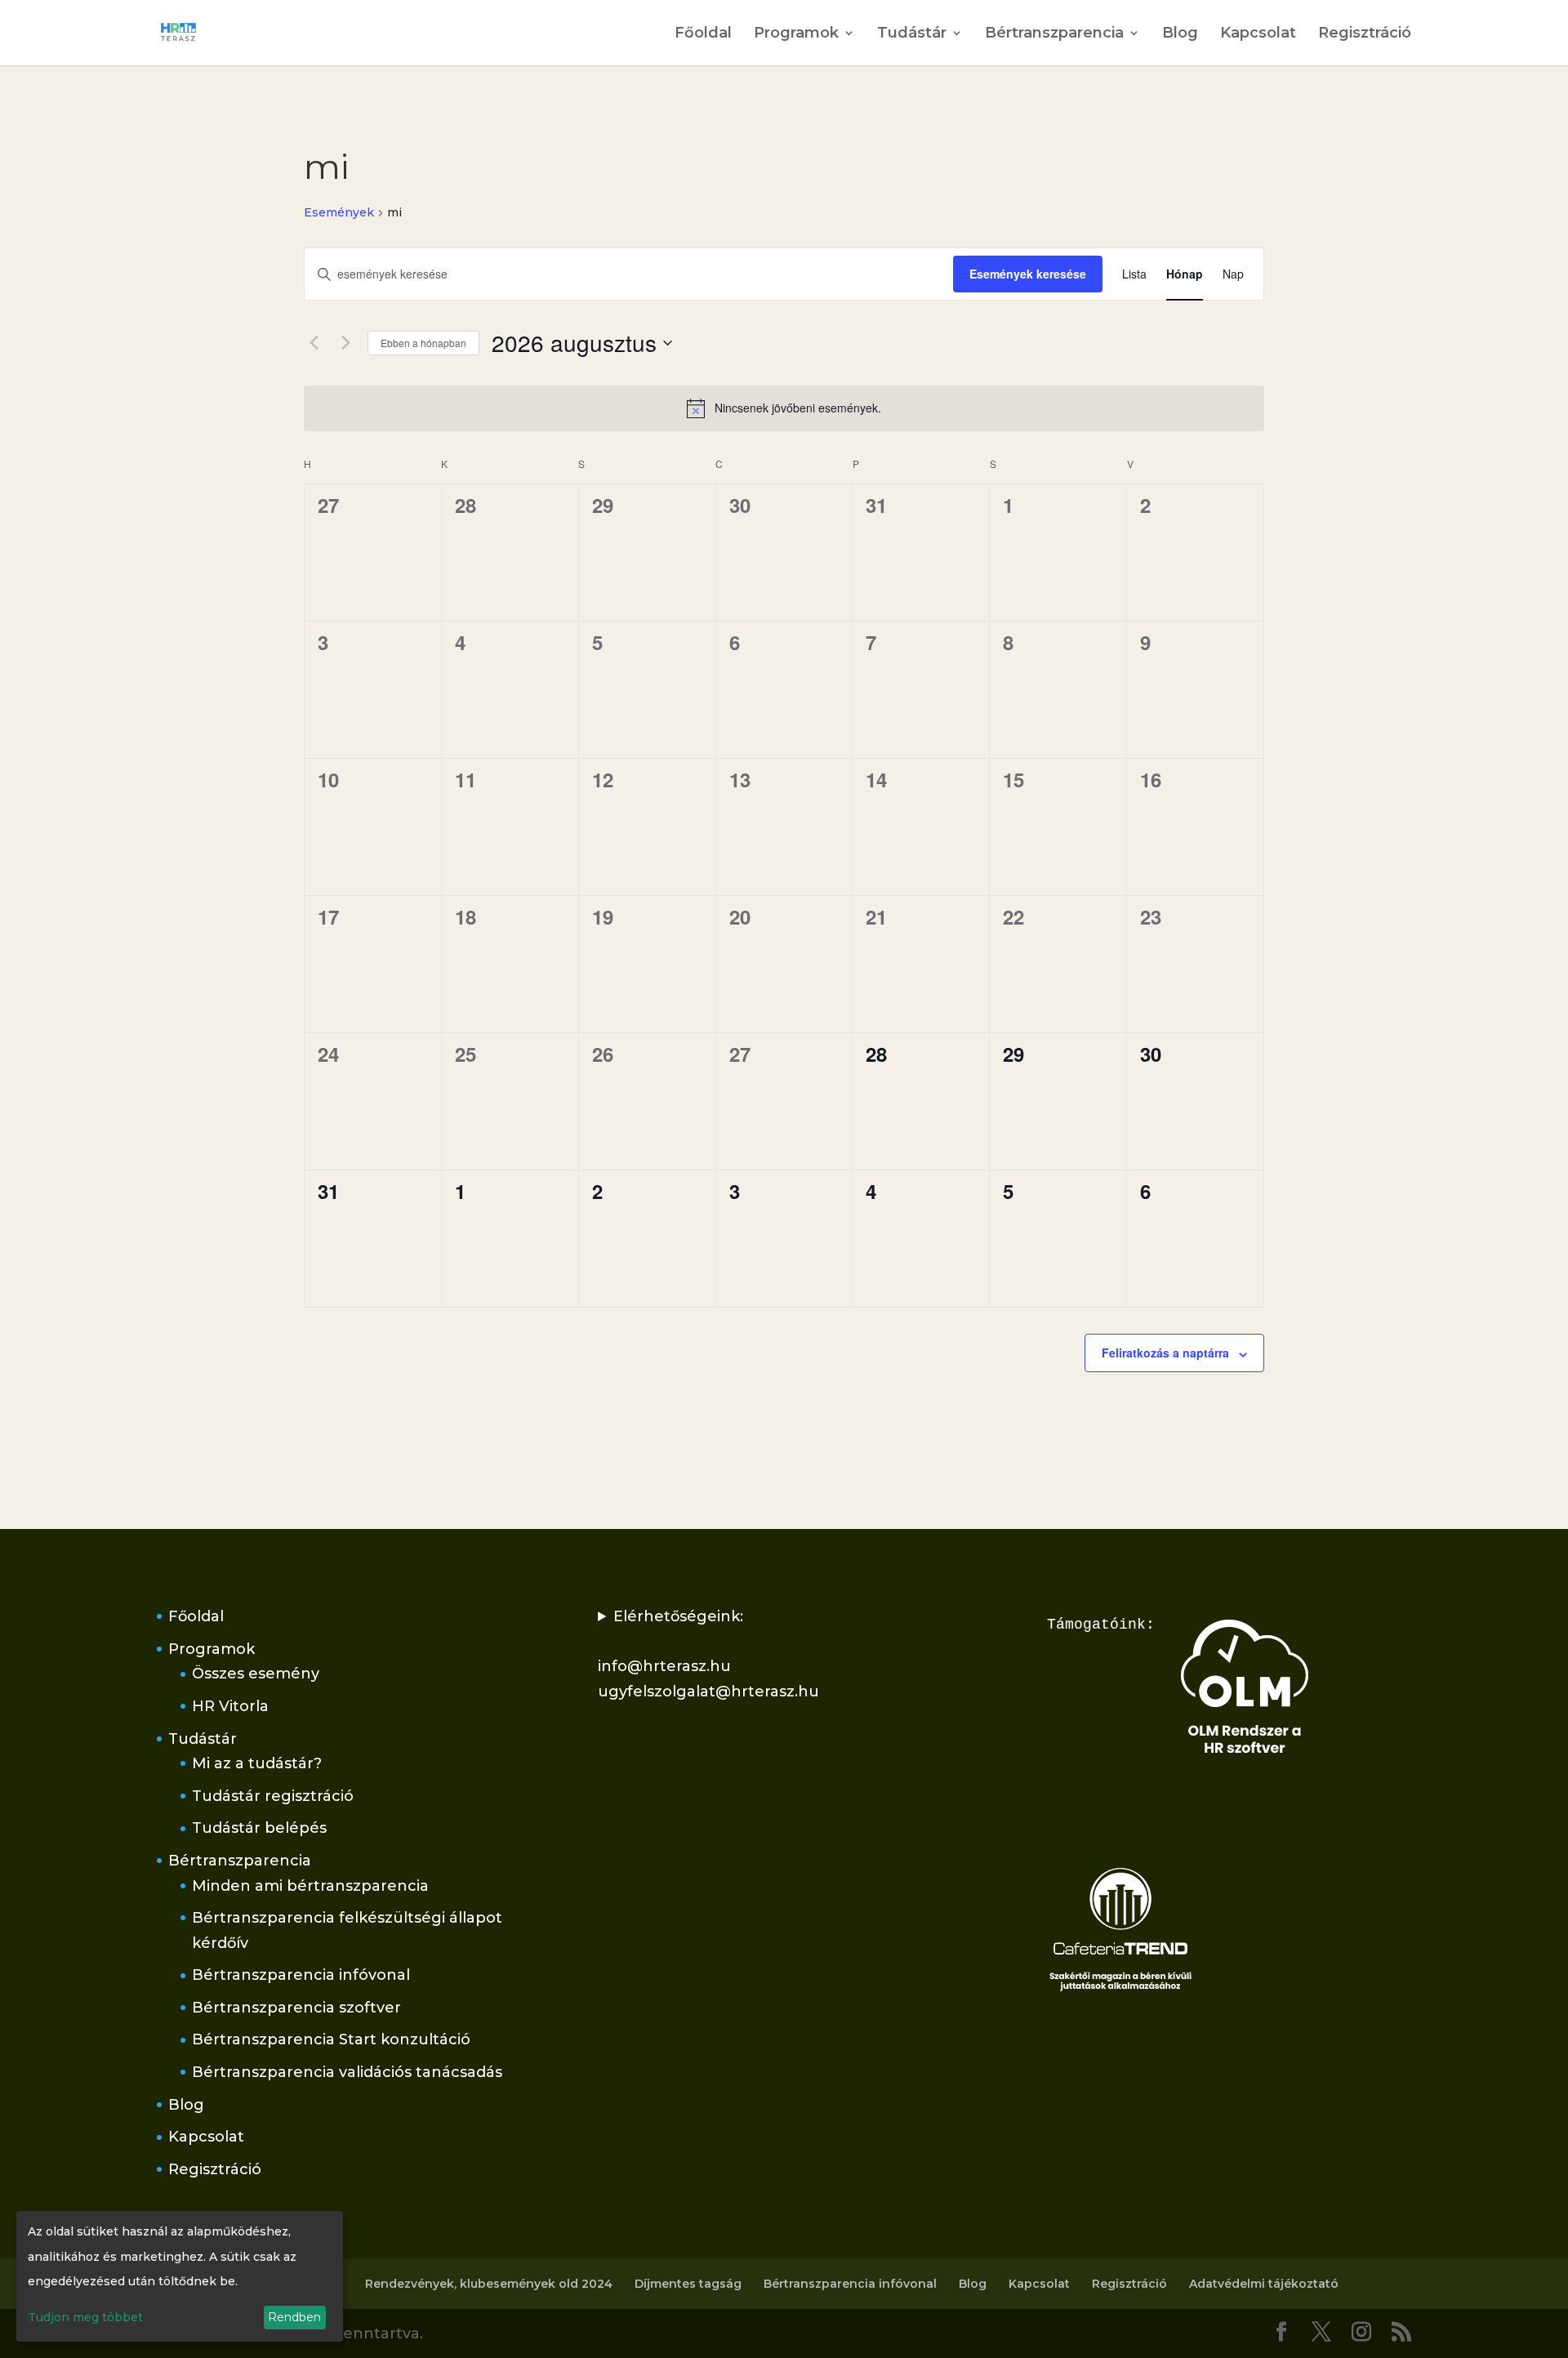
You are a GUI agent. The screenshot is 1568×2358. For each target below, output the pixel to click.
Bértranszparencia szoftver (296, 2008)
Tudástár (912, 34)
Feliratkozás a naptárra (1165, 1353)
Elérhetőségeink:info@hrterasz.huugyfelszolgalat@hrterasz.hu (708, 1654)
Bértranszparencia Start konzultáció (331, 2039)
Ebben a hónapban (423, 343)
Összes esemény (256, 1674)
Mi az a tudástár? (257, 1763)
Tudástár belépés (259, 1828)
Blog (1180, 34)
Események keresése (1028, 274)
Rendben (294, 2317)
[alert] (784, 408)
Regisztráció (1365, 34)
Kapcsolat (1258, 34)
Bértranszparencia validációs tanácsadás (347, 2072)
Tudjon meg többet (85, 2317)
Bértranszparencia (1054, 34)
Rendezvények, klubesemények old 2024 (489, 2284)
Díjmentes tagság (688, 2284)
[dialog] (180, 2276)
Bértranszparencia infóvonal (301, 1975)
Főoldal (703, 34)
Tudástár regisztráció (273, 1796)
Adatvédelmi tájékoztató (1264, 2284)
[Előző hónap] (314, 343)
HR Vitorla (230, 1706)
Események (339, 212)
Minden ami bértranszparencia (310, 1886)
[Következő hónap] (345, 343)
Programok (796, 34)
